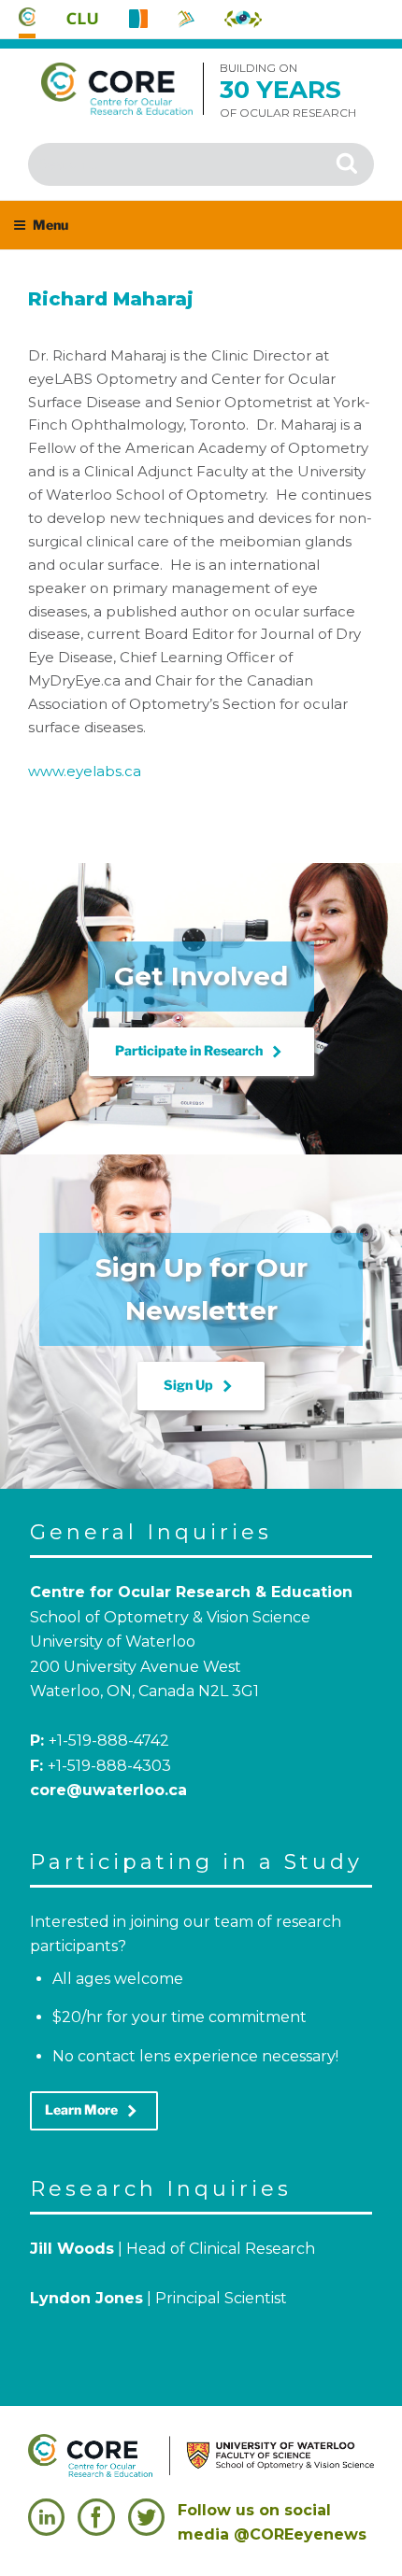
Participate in (201, 1052)
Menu (50, 225)
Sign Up (201, 1386)
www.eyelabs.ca (85, 771)
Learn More (94, 2111)
